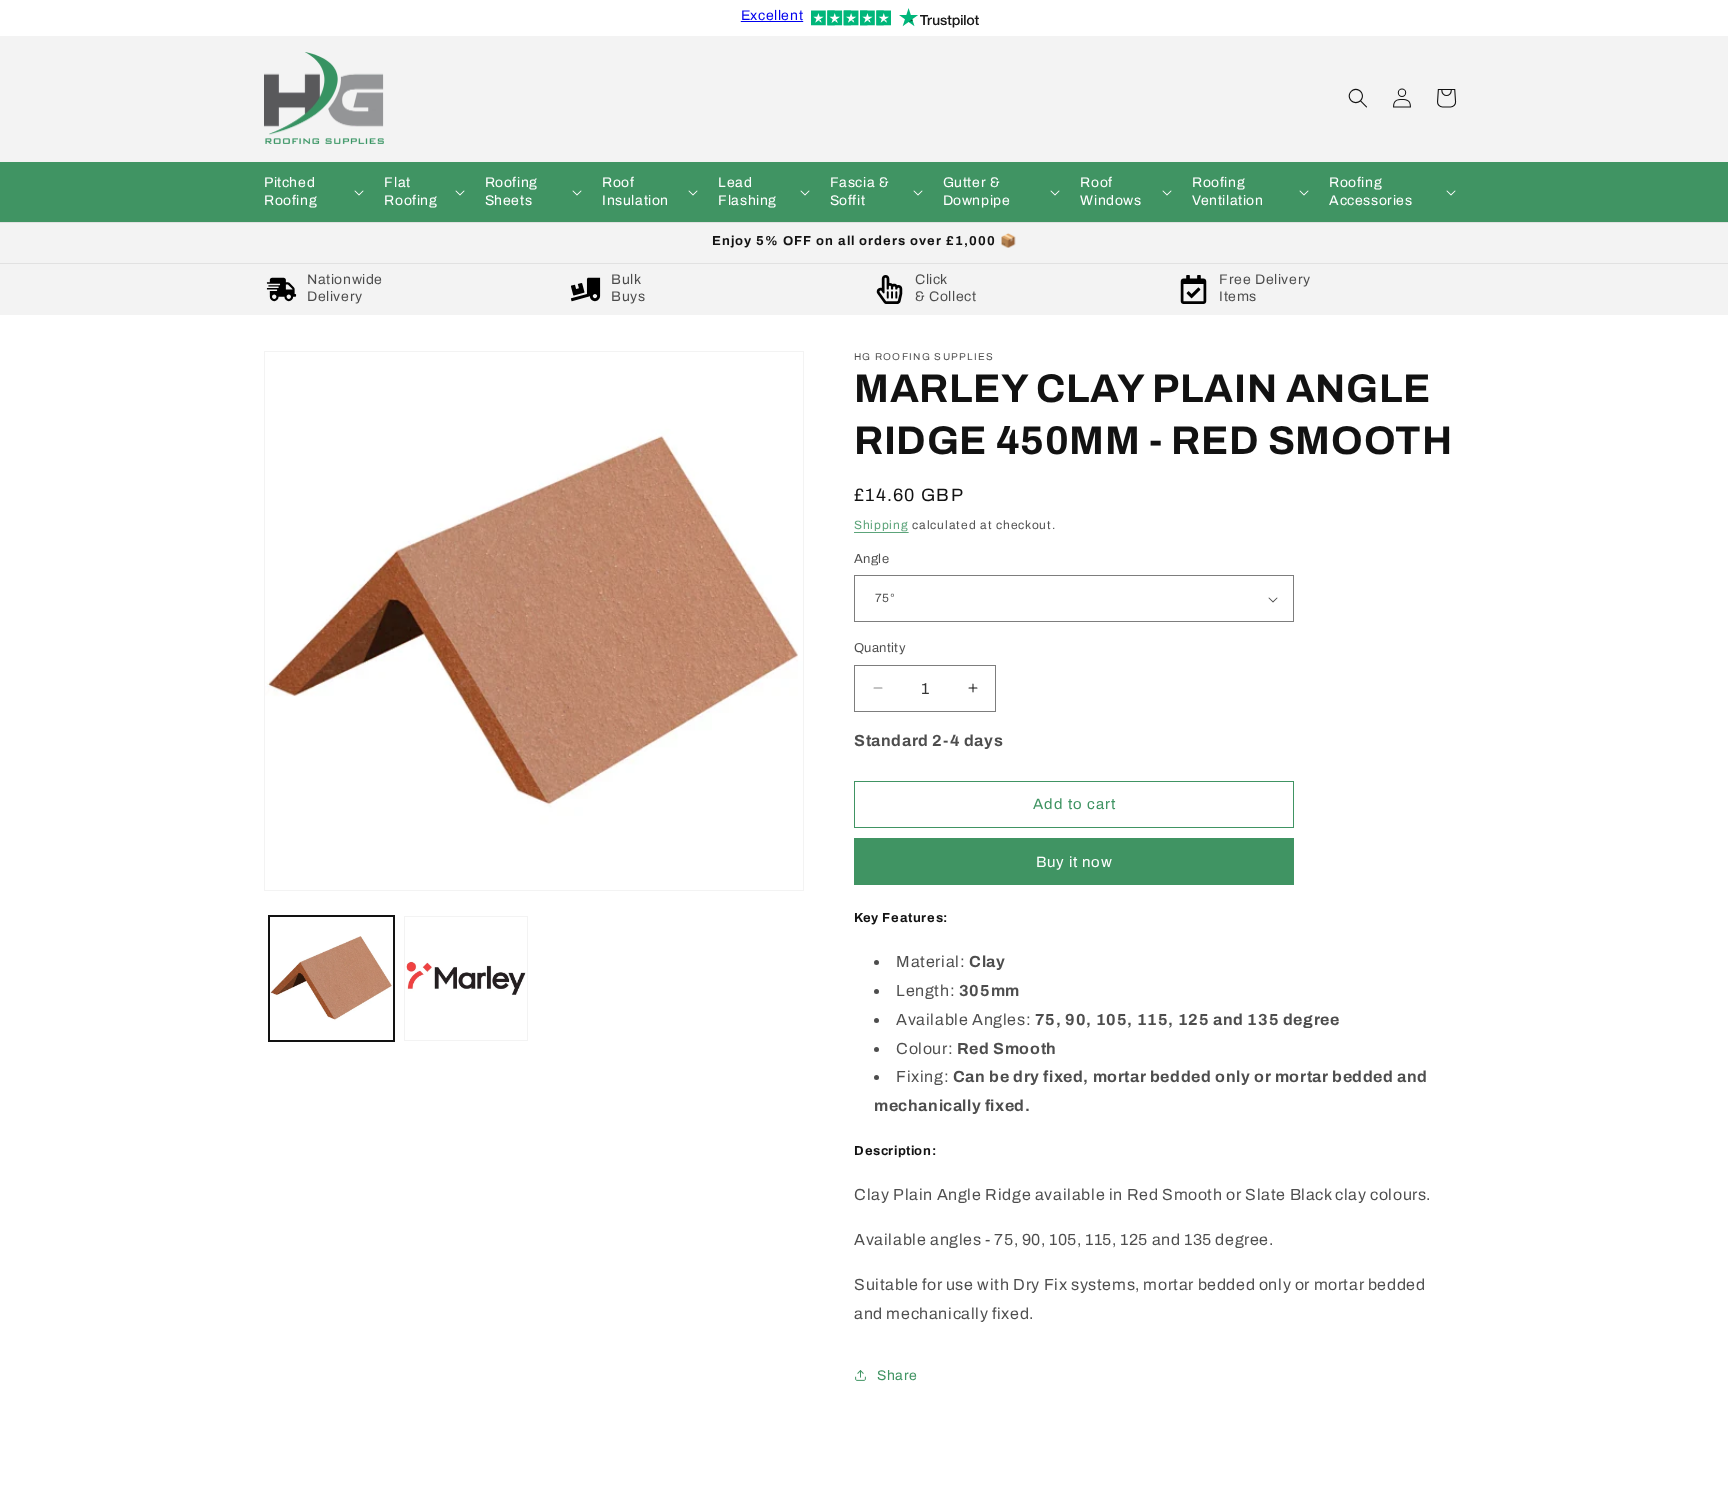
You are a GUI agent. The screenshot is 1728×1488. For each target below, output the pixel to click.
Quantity (880, 648)
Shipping (881, 525)
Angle (871, 559)
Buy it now (1074, 861)
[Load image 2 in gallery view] (466, 978)
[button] (312, 192)
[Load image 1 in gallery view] (331, 978)
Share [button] (897, 1374)
